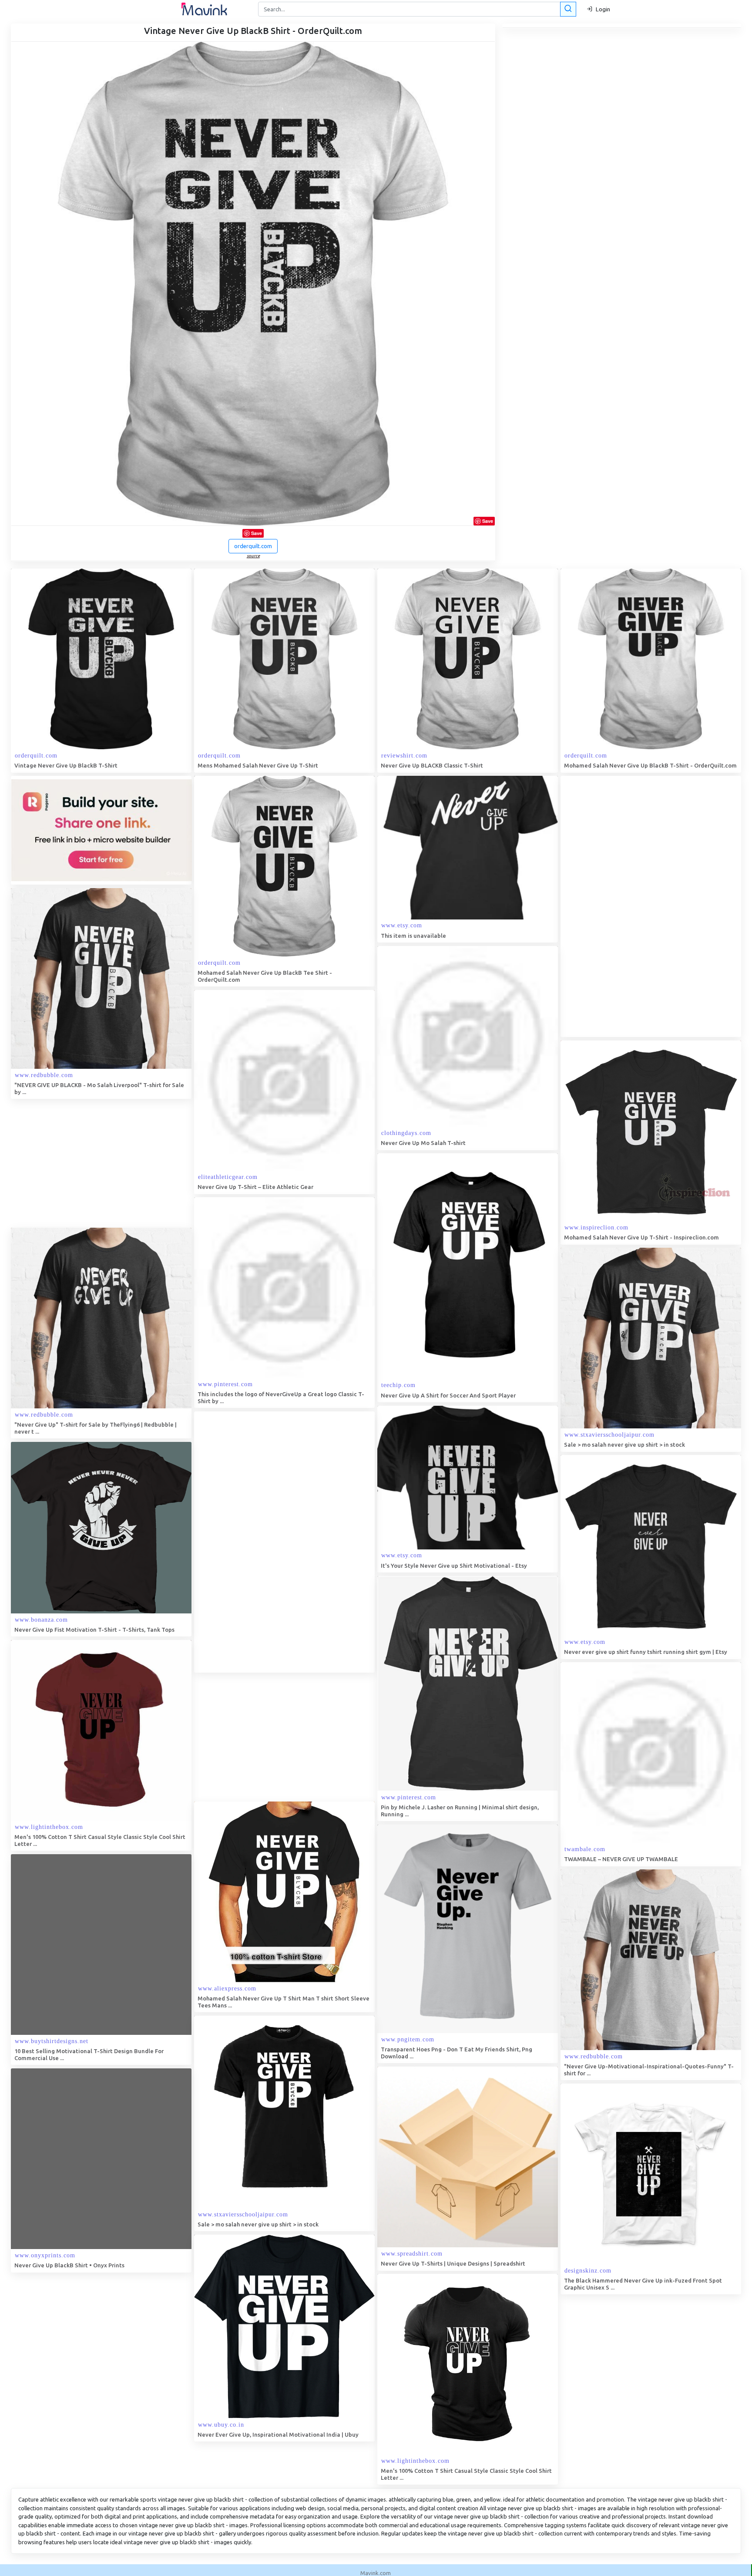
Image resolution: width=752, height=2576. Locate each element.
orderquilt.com (253, 546)
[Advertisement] (626, 906)
